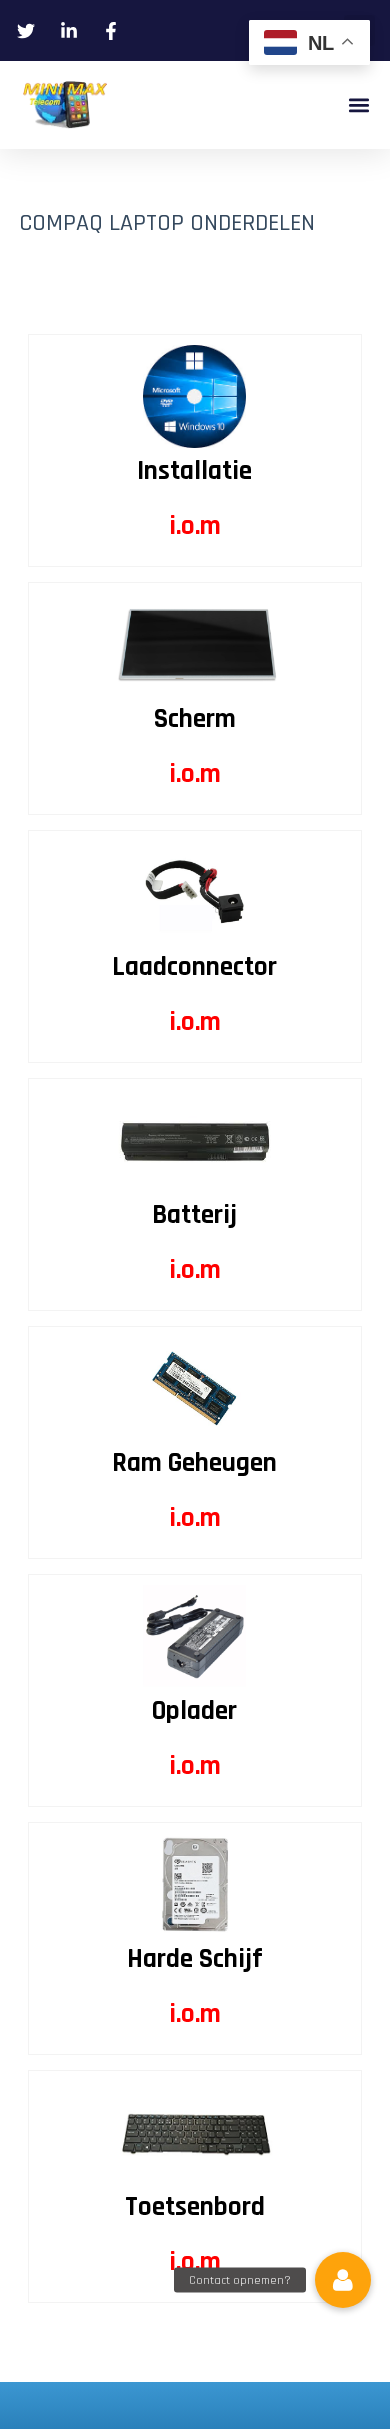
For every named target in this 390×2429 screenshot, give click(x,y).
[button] (358, 105)
